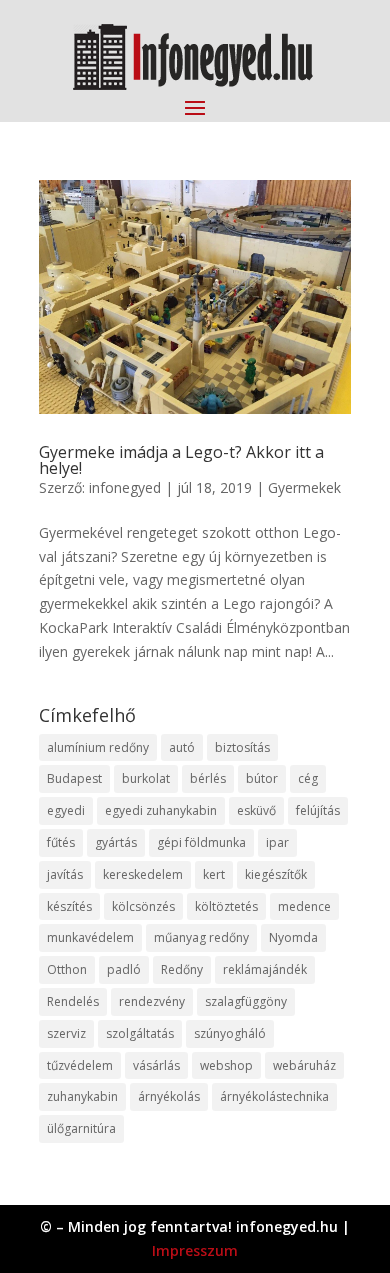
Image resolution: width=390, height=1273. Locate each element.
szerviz (66, 1033)
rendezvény (152, 1001)
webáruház (304, 1065)
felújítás (318, 810)
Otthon (67, 969)
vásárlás (156, 1065)
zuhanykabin (82, 1096)
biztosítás (242, 747)
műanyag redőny (201, 937)
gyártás (116, 842)
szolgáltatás (140, 1033)
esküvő (256, 810)
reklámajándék (265, 969)
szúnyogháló (230, 1033)
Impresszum (195, 1250)
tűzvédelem (80, 1065)
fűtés (61, 842)
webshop (226, 1065)
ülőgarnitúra (81, 1128)
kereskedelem (143, 874)
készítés (69, 906)
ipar (277, 842)
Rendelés (73, 1001)
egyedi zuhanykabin (161, 810)
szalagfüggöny (246, 1001)
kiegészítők (276, 874)
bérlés (208, 778)
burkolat (146, 778)
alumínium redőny (98, 747)
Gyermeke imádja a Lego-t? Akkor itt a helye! (181, 460)
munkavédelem (90, 937)
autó (182, 747)
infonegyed (125, 487)
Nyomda (293, 937)
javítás (65, 874)
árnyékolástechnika (274, 1096)
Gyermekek (304, 487)
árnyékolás (169, 1096)
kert (214, 874)
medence (304, 906)
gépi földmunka (201, 842)
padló (124, 969)
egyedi (66, 810)
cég (308, 778)
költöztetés (226, 906)
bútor (262, 778)
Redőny (182, 969)
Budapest (74, 778)
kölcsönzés (143, 906)
